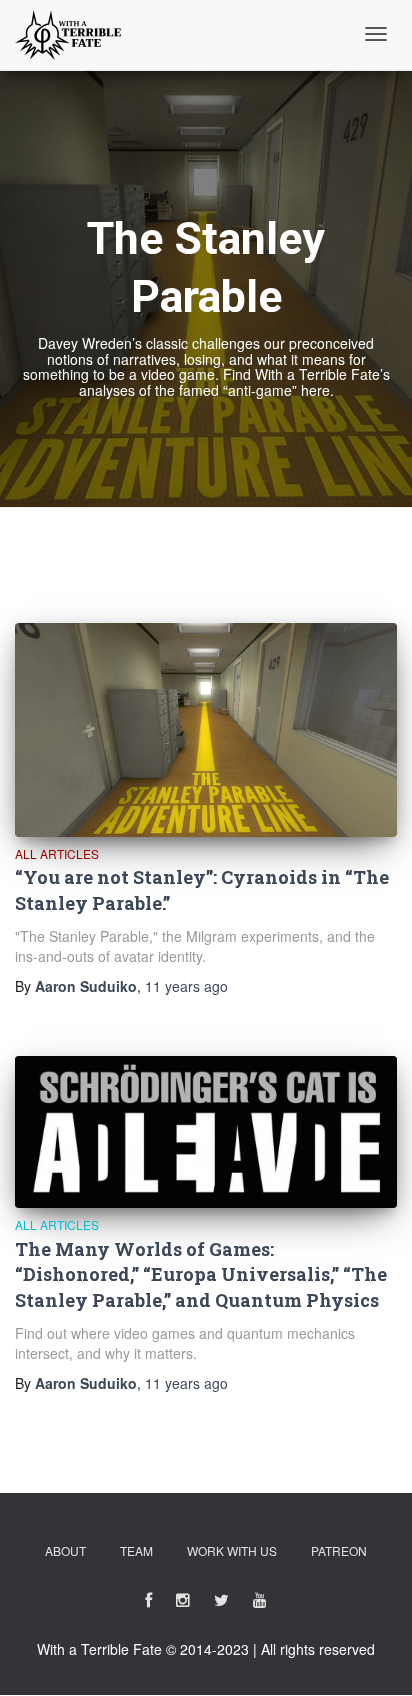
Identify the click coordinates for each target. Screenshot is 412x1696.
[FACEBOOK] (148, 1603)
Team (136, 1550)
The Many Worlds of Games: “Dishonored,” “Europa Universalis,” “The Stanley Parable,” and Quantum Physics (201, 1274)
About (65, 1550)
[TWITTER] (221, 1603)
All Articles (57, 853)
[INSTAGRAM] (183, 1603)
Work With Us (232, 1550)
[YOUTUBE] (260, 1603)
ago (186, 986)
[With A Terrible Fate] (68, 35)
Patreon (339, 1550)
